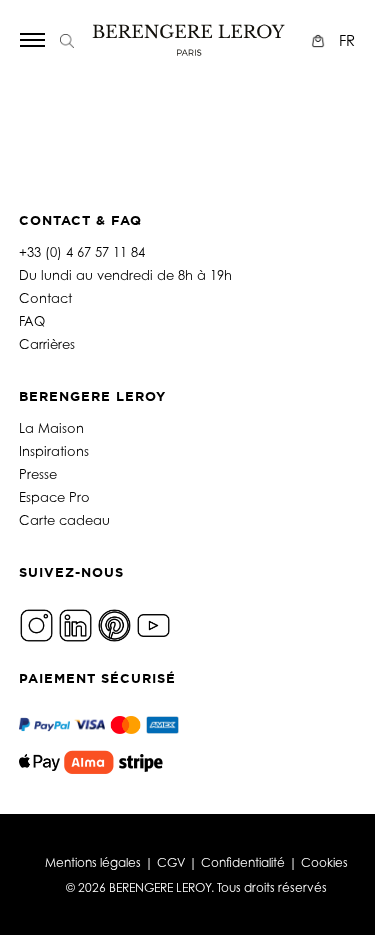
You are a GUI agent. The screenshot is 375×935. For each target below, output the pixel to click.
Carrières (47, 344)
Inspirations (54, 451)
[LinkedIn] (75, 623)
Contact (45, 298)
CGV (171, 862)
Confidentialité (243, 862)
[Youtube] (153, 623)
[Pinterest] (114, 623)
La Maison (51, 428)
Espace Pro (54, 497)
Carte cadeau (64, 520)
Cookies (324, 862)
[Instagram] (36, 623)
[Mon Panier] (320, 40)
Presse (38, 474)
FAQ (32, 321)
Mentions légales (93, 862)
